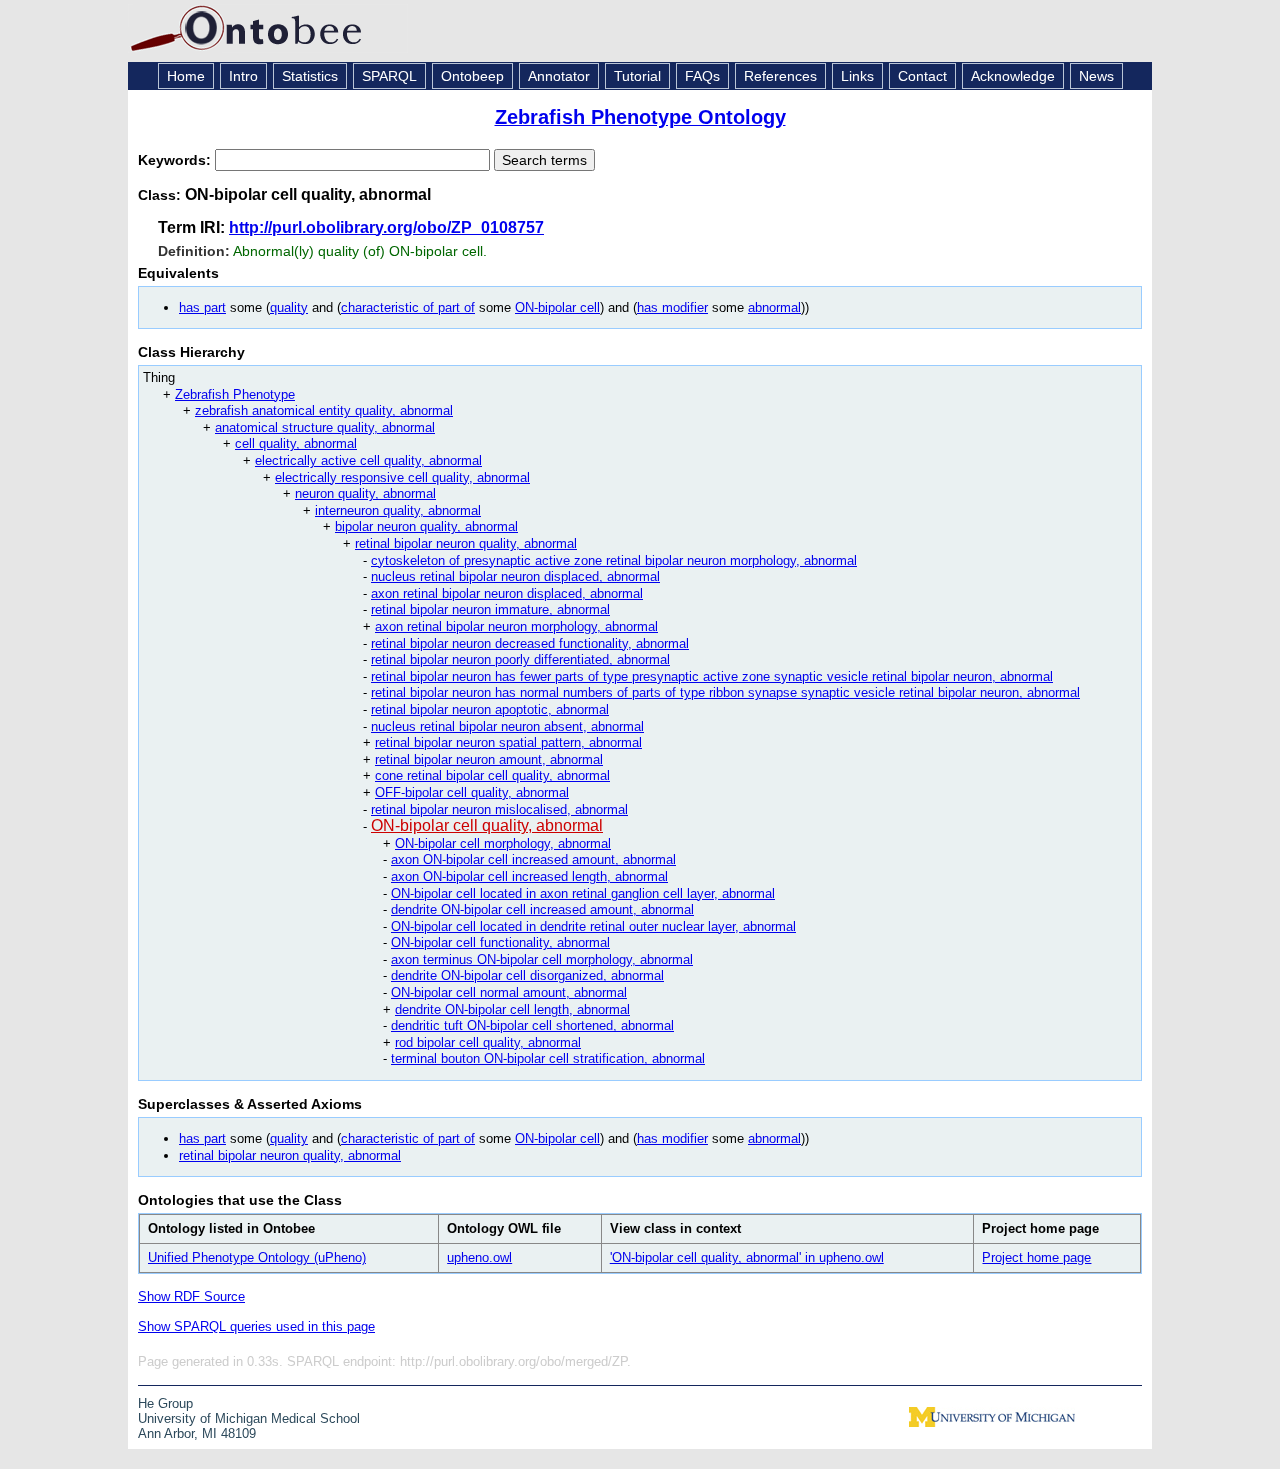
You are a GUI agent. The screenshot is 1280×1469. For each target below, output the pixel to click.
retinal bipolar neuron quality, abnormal (466, 543)
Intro (243, 76)
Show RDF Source (191, 1296)
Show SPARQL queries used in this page (256, 1326)
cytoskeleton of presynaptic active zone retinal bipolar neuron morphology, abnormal (614, 560)
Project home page (1036, 1257)
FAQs (702, 76)
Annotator (559, 76)
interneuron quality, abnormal (398, 510)
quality (289, 307)
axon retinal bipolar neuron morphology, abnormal (516, 626)
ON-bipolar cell (557, 307)
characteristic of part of (408, 307)
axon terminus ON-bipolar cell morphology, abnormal (542, 959)
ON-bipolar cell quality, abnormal (487, 825)
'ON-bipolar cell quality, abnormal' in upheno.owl (747, 1257)
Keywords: (176, 160)
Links (857, 76)
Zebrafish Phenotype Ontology (640, 117)
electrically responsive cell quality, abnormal (402, 477)
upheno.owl (479, 1257)
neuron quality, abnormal (365, 493)
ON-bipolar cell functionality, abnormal (500, 942)
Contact (922, 76)
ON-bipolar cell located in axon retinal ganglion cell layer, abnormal (583, 893)
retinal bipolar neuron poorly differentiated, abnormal (520, 659)
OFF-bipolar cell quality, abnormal (472, 792)
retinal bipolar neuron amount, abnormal (489, 759)
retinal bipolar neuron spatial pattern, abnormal (508, 742)
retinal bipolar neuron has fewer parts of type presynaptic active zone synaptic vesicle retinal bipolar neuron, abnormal (712, 676)
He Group (165, 1403)
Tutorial (637, 76)
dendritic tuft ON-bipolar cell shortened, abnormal (532, 1025)
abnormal (774, 307)
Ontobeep (472, 76)
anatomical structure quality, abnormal (325, 427)
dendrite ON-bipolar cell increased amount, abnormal (542, 909)
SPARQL (389, 76)
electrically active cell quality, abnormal (368, 460)
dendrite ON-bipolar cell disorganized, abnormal (527, 975)
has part (202, 307)
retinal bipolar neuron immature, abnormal (490, 609)
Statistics (310, 76)
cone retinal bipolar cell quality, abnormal (492, 775)
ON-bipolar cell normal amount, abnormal (509, 992)
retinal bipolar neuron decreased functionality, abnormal (530, 643)
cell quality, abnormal (296, 443)
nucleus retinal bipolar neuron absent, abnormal (507, 726)
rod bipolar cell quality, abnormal (488, 1042)
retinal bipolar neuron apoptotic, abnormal (490, 709)
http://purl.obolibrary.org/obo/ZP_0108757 (386, 227)
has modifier (672, 307)
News (1096, 76)
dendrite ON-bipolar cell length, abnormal (512, 1009)
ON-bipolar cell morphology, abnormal (503, 843)
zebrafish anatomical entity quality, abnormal (324, 410)
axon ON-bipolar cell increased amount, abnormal (533, 859)
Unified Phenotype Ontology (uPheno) (257, 1257)
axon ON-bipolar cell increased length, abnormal (529, 876)
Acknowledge (1013, 76)
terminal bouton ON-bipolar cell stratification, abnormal (548, 1058)
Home (186, 76)
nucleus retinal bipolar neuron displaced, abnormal (515, 576)
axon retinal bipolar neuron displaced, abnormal (507, 593)
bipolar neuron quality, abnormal (426, 526)
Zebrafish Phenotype (235, 394)
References (780, 76)
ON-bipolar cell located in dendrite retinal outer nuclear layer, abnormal (593, 926)
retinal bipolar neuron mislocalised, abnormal (499, 809)
